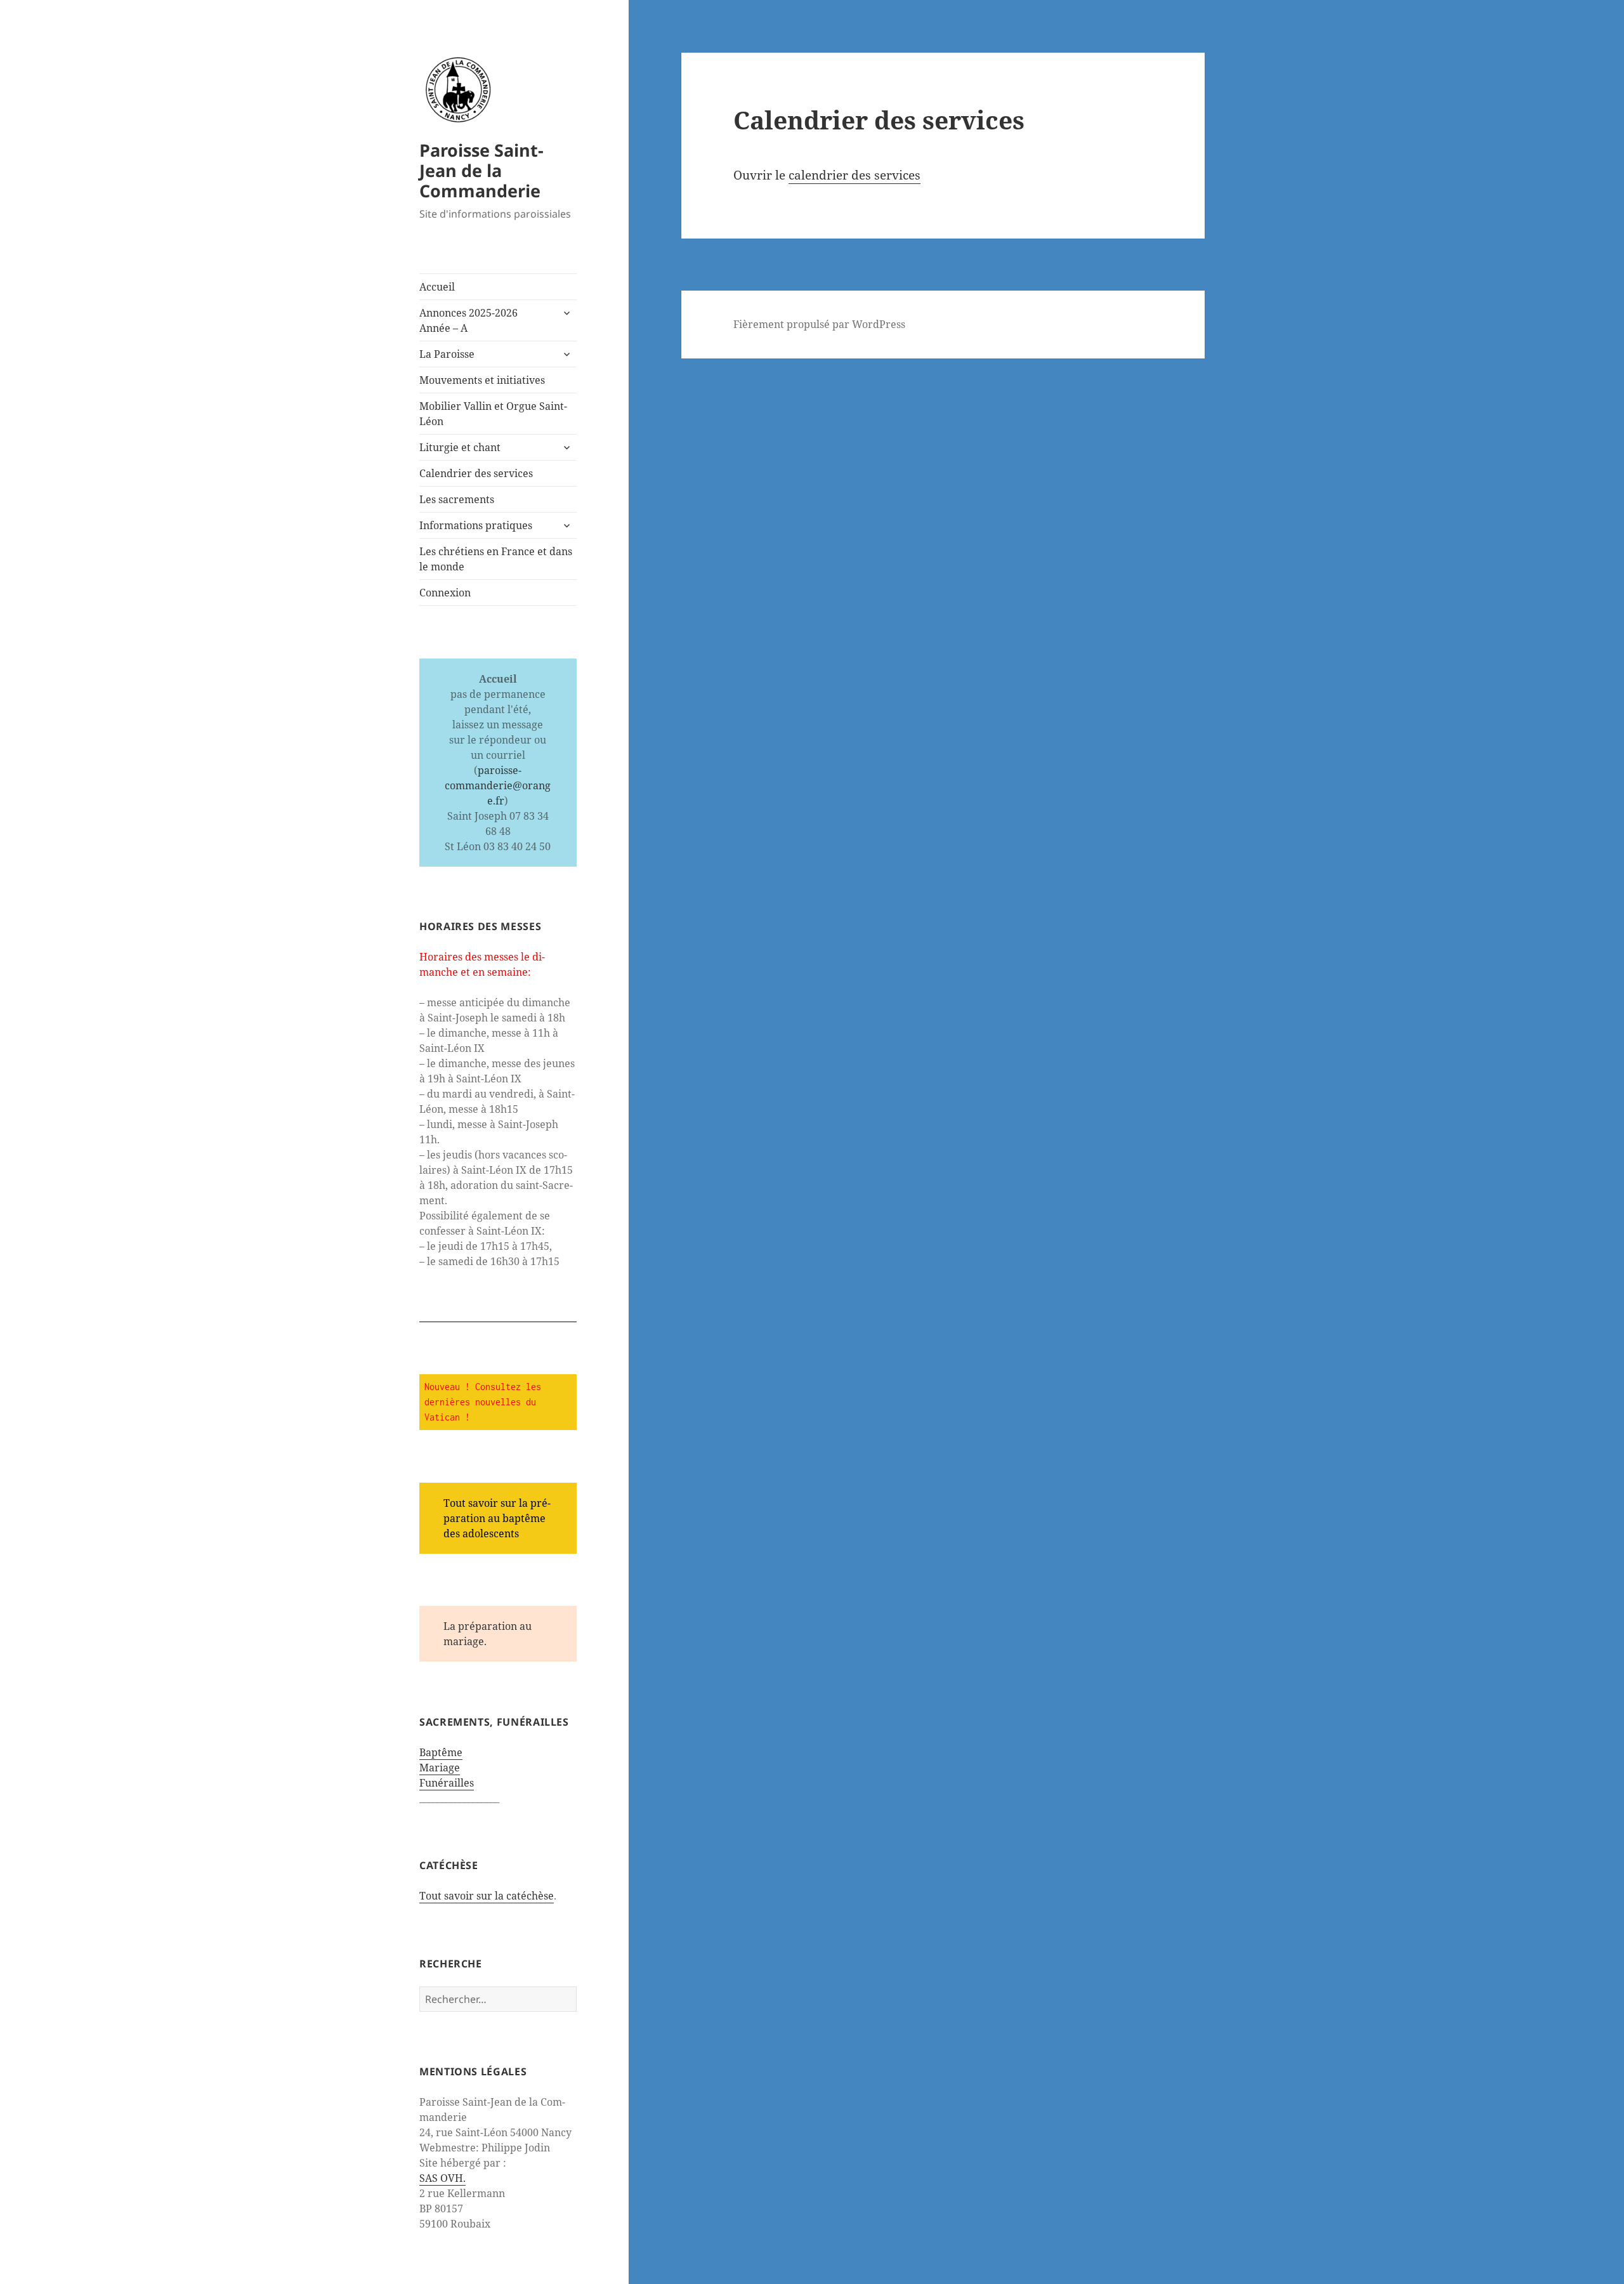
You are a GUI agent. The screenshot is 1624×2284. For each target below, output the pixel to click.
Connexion (445, 593)
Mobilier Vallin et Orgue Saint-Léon (493, 414)
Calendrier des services (476, 473)
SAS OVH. (442, 2178)
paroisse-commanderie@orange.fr (498, 785)
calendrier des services (855, 175)
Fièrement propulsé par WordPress (819, 324)
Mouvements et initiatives (482, 380)
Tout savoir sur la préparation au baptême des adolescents (497, 1518)
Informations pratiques (476, 525)
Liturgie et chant (460, 447)
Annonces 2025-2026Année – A (468, 320)
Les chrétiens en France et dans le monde (496, 559)
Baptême (441, 1752)
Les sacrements (457, 499)
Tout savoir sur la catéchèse (487, 1896)
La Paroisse (447, 354)
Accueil (437, 287)
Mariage (440, 1768)
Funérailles (447, 1783)
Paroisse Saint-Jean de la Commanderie (481, 170)
